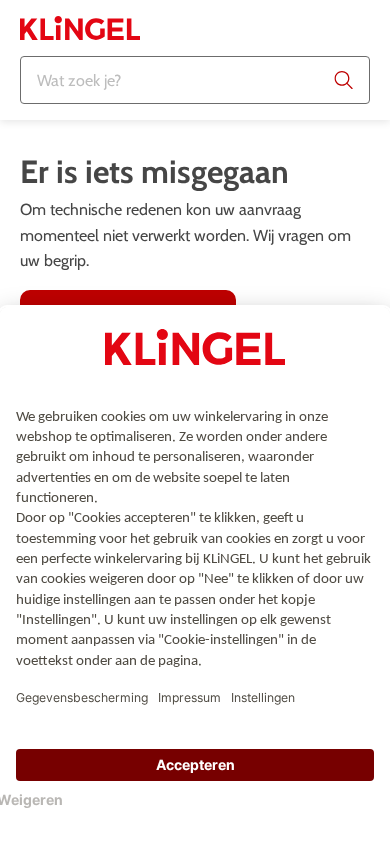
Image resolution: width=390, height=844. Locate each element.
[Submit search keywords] (344, 80)
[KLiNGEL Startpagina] (80, 28)
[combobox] (195, 80)
